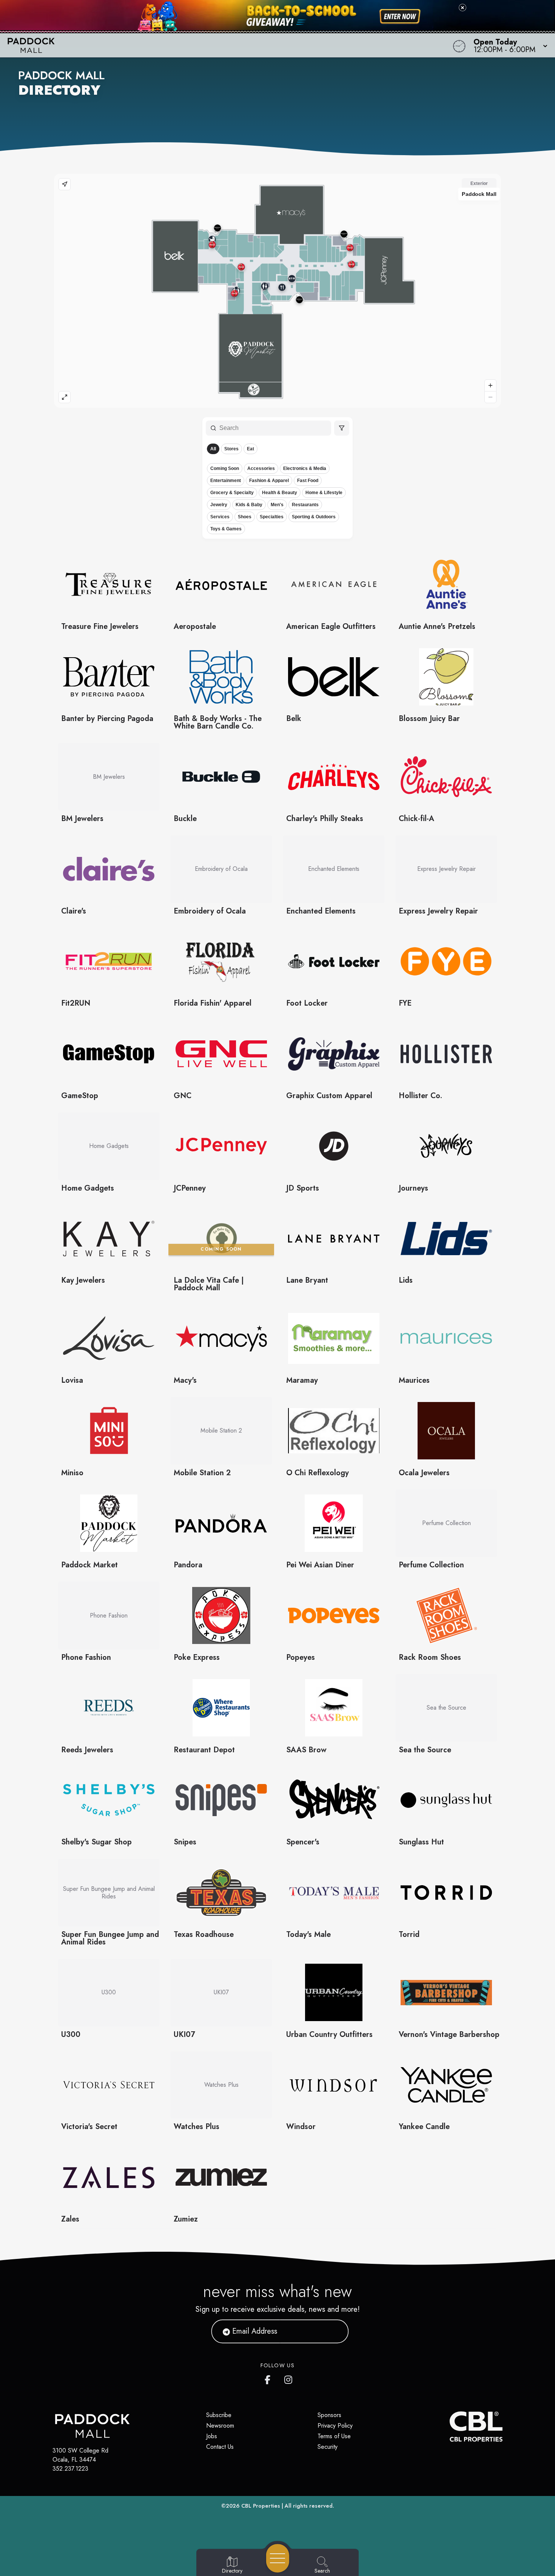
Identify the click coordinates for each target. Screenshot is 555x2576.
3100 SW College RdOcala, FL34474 (80, 2455)
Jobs (212, 2436)
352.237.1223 (70, 2469)
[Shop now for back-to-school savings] (400, 17)
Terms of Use (334, 2436)
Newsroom (220, 2426)
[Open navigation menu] (278, 2558)
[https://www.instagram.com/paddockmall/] (289, 2378)
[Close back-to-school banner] (462, 8)
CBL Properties (261, 2506)
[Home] (210, 45)
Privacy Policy (335, 2426)
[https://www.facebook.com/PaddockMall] (269, 2378)
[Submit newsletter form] (334, 2331)
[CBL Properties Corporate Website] (450, 2427)
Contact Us (220, 2447)
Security (328, 2447)
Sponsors (329, 2415)
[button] (508, 45)
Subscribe (219, 2415)
